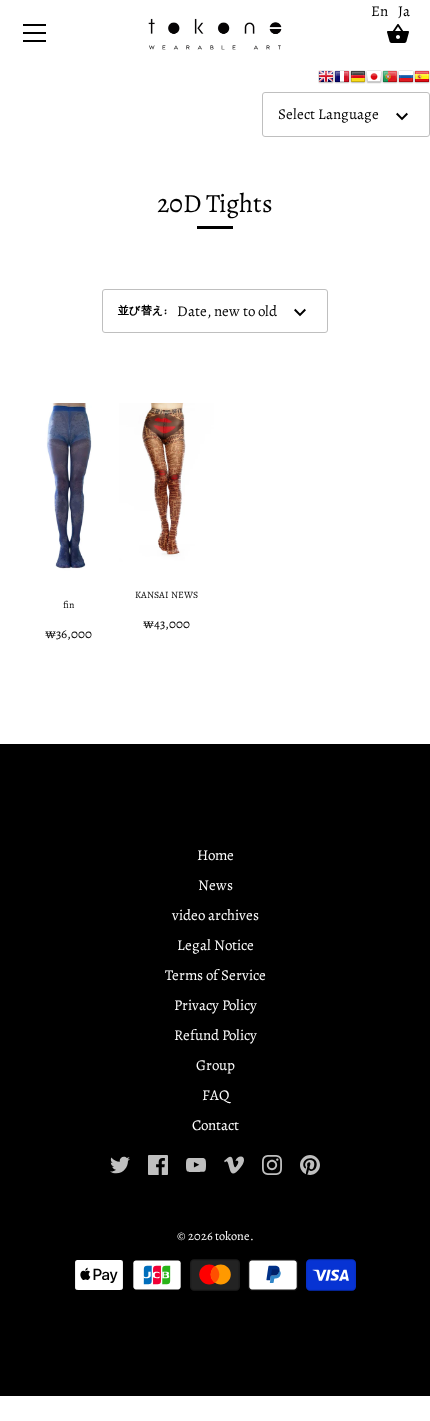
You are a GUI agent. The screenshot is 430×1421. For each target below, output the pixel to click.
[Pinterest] (310, 1163)
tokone (232, 1235)
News (215, 885)
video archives (215, 915)
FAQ (215, 1095)
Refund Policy (215, 1035)
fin (68, 604)
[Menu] (35, 37)
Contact (215, 1125)
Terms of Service (215, 975)
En (379, 11)
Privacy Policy (215, 1005)
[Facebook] (158, 1163)
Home (215, 855)
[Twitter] (120, 1163)
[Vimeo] (234, 1163)
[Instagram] (272, 1163)
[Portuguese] (390, 81)
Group (215, 1065)
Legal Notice (215, 945)
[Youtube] (196, 1163)
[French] (342, 81)
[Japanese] (374, 81)
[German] (358, 81)
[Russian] (406, 81)
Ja (404, 11)
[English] (326, 81)
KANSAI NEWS (166, 594)
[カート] (398, 34)
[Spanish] (422, 81)
